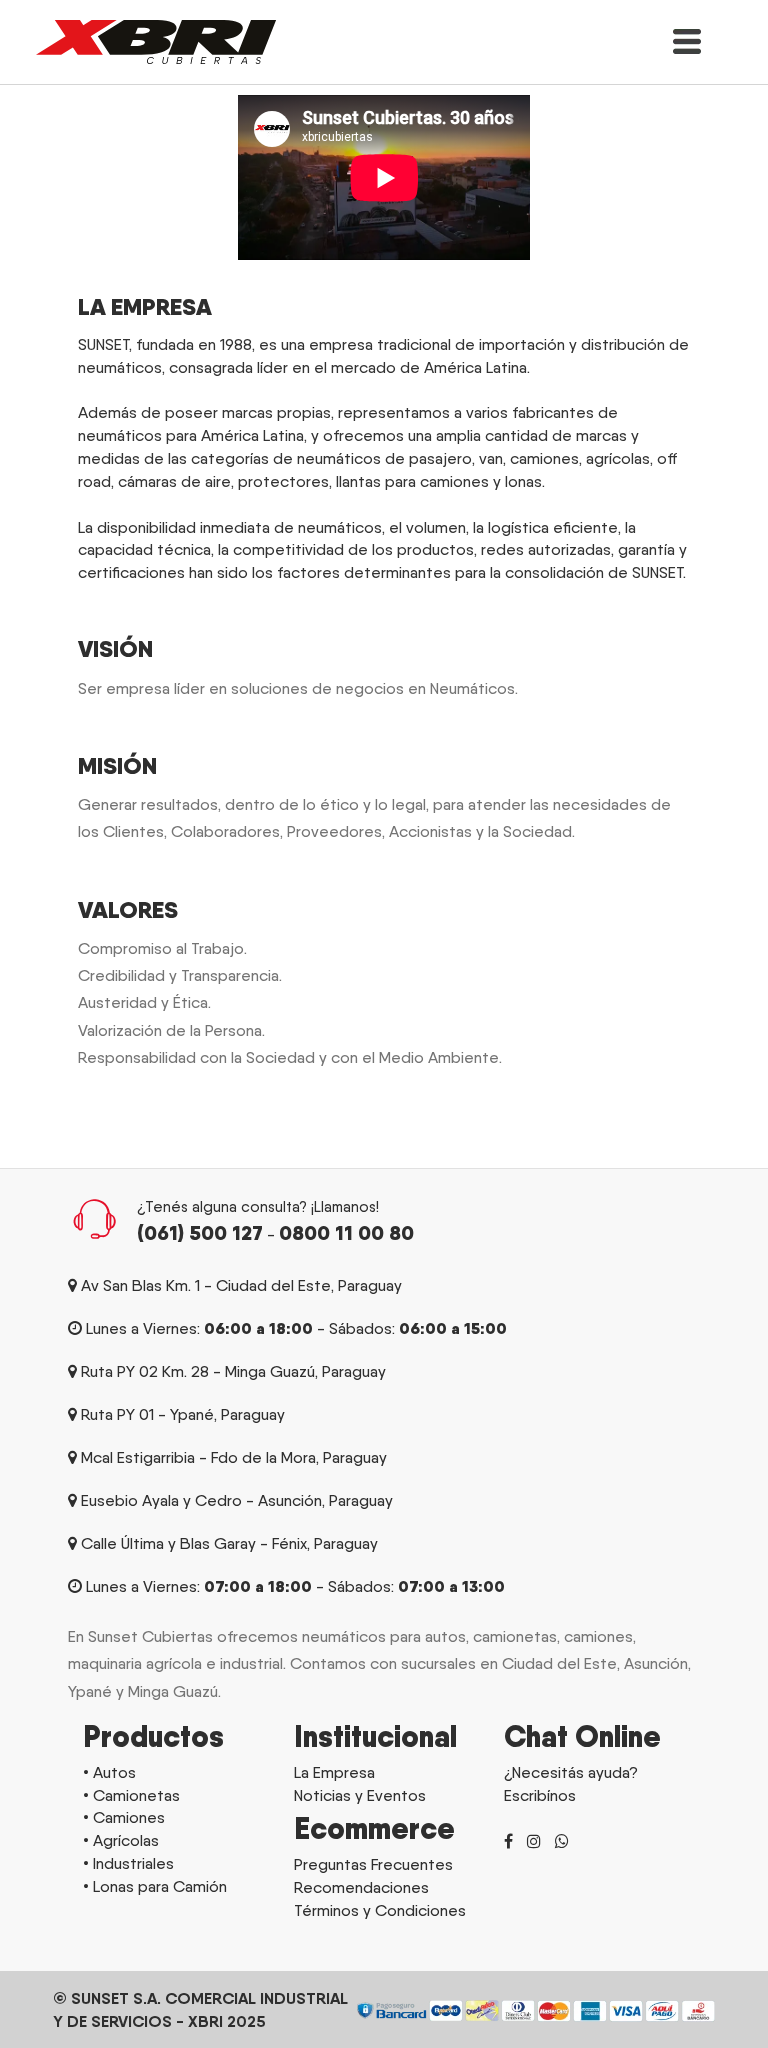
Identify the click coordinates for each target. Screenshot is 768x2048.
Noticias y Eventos (360, 1795)
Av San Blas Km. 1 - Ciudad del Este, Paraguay (241, 1285)
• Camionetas (131, 1795)
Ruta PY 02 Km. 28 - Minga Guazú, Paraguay (233, 1371)
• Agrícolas (121, 1840)
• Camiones (124, 1817)
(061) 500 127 (200, 1233)
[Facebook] (508, 1841)
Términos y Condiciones (380, 1910)
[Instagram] (534, 1841)
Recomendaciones (361, 1887)
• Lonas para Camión (155, 1886)
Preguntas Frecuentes (373, 1864)
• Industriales (128, 1863)
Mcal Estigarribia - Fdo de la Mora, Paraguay (234, 1457)
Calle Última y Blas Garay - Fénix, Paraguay (229, 1543)
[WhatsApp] (562, 1841)
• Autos (109, 1772)
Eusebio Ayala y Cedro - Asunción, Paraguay (237, 1500)
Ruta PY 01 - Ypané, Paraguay (183, 1414)
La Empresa (334, 1772)
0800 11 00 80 (346, 1233)
